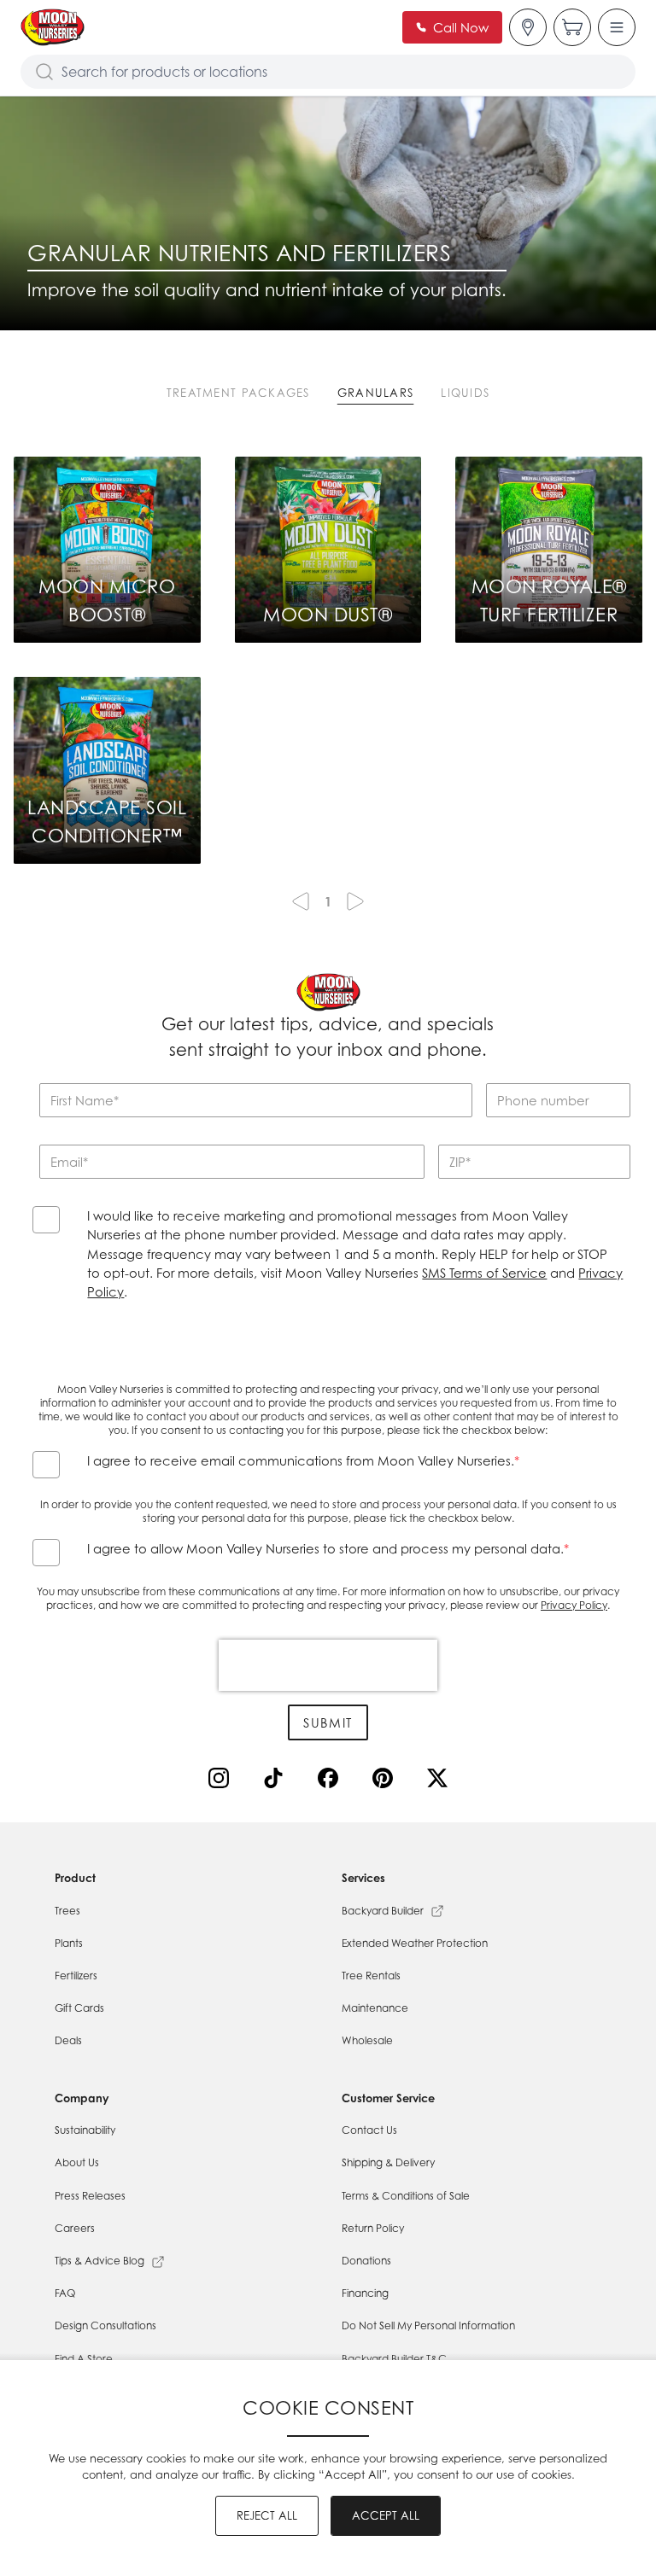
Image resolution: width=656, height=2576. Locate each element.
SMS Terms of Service (484, 1273)
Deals (68, 2040)
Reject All (267, 2515)
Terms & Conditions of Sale (406, 2196)
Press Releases (90, 2196)
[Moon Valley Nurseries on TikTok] (277, 1781)
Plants (69, 1943)
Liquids (465, 393)
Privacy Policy (574, 1605)
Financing (365, 2293)
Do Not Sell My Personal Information (428, 2325)
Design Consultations (105, 2325)
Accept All (386, 2515)
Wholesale (367, 2040)
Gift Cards (79, 2008)
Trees (67, 1911)
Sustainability (85, 2130)
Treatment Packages (238, 393)
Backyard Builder (383, 1911)
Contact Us (369, 2130)
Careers (75, 2228)
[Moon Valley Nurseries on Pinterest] (386, 1781)
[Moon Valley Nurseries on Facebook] (331, 1781)
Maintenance (375, 2008)
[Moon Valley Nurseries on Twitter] (441, 1781)
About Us (77, 2162)
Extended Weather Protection (415, 1943)
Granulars (376, 393)
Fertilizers (76, 1976)
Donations (366, 2261)
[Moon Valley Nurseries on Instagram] (222, 1781)
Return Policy (373, 2228)
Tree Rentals (371, 1976)
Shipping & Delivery (388, 2162)
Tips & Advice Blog (100, 2261)
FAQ (65, 2293)
